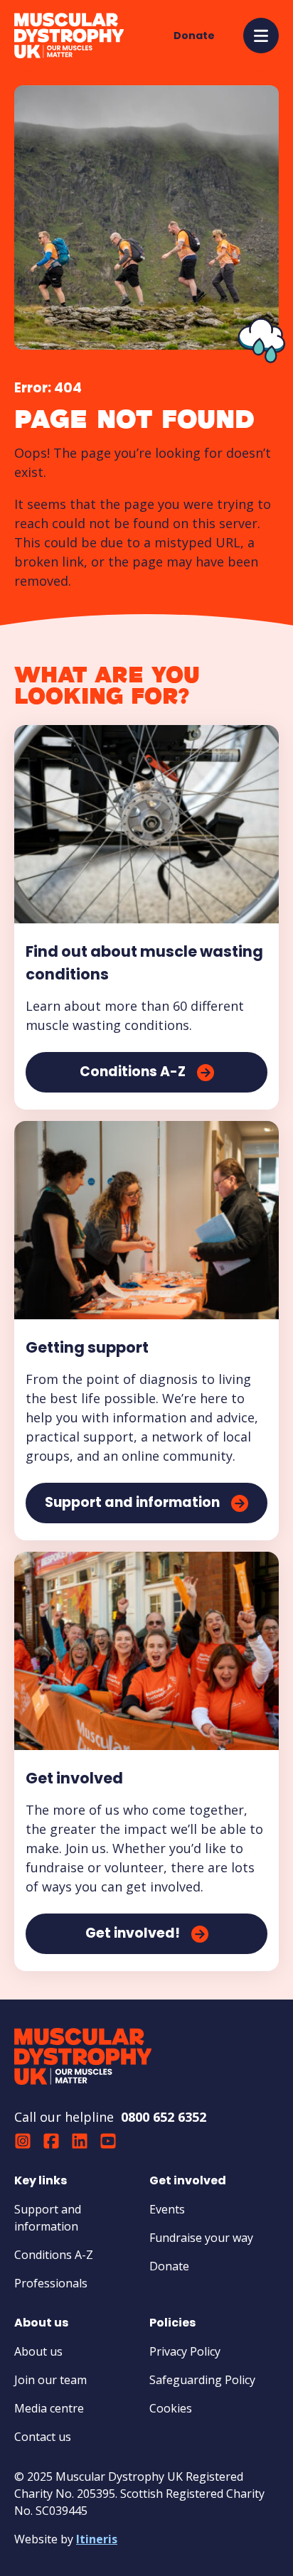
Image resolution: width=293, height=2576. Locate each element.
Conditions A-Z (54, 2255)
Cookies (171, 2408)
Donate (169, 2266)
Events (167, 2209)
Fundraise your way (201, 2238)
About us (38, 2351)
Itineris (97, 2539)
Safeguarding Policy (202, 2380)
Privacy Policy (185, 2351)
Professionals (51, 2283)
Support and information (48, 2218)
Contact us (43, 2437)
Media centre (49, 2408)
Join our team (50, 2380)
